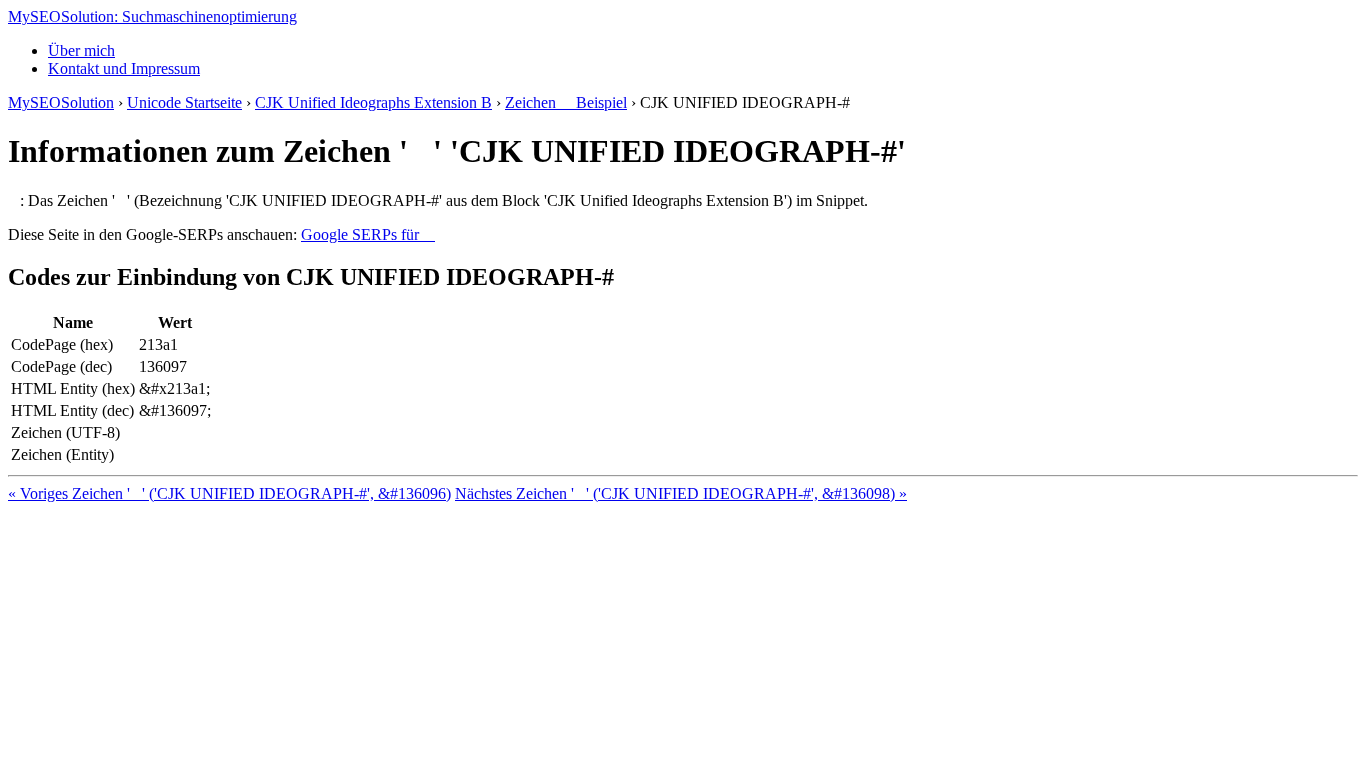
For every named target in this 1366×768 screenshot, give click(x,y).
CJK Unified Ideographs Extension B (373, 102)
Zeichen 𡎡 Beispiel (566, 102)
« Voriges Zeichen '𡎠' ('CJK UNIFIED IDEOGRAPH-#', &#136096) (229, 493)
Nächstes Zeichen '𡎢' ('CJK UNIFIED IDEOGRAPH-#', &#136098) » (681, 493)
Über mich (81, 50)
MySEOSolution (61, 102)
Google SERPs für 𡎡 (368, 234)
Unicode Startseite (184, 102)
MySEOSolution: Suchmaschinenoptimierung (152, 16)
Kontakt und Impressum (124, 68)
